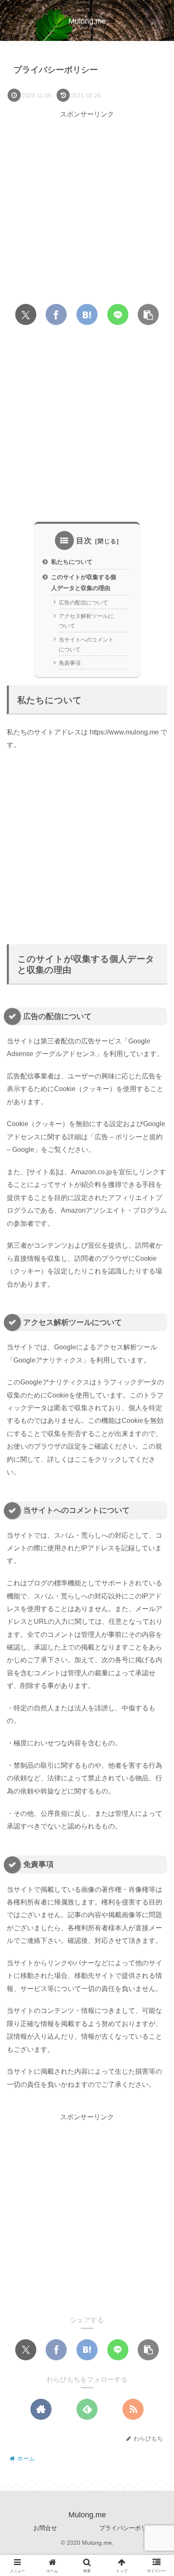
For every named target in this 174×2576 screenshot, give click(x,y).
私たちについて (72, 562)
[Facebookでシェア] (56, 314)
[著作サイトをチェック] (41, 2409)
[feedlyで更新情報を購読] (87, 2409)
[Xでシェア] (26, 314)
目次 (84, 541)
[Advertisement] (87, 208)
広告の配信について (83, 603)
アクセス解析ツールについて (86, 621)
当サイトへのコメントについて (86, 645)
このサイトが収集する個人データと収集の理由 (84, 582)
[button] (148, 314)
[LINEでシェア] (118, 314)
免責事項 (70, 663)
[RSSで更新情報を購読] (133, 2409)
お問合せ (45, 2528)
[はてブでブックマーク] (87, 314)
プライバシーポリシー (129, 2528)
